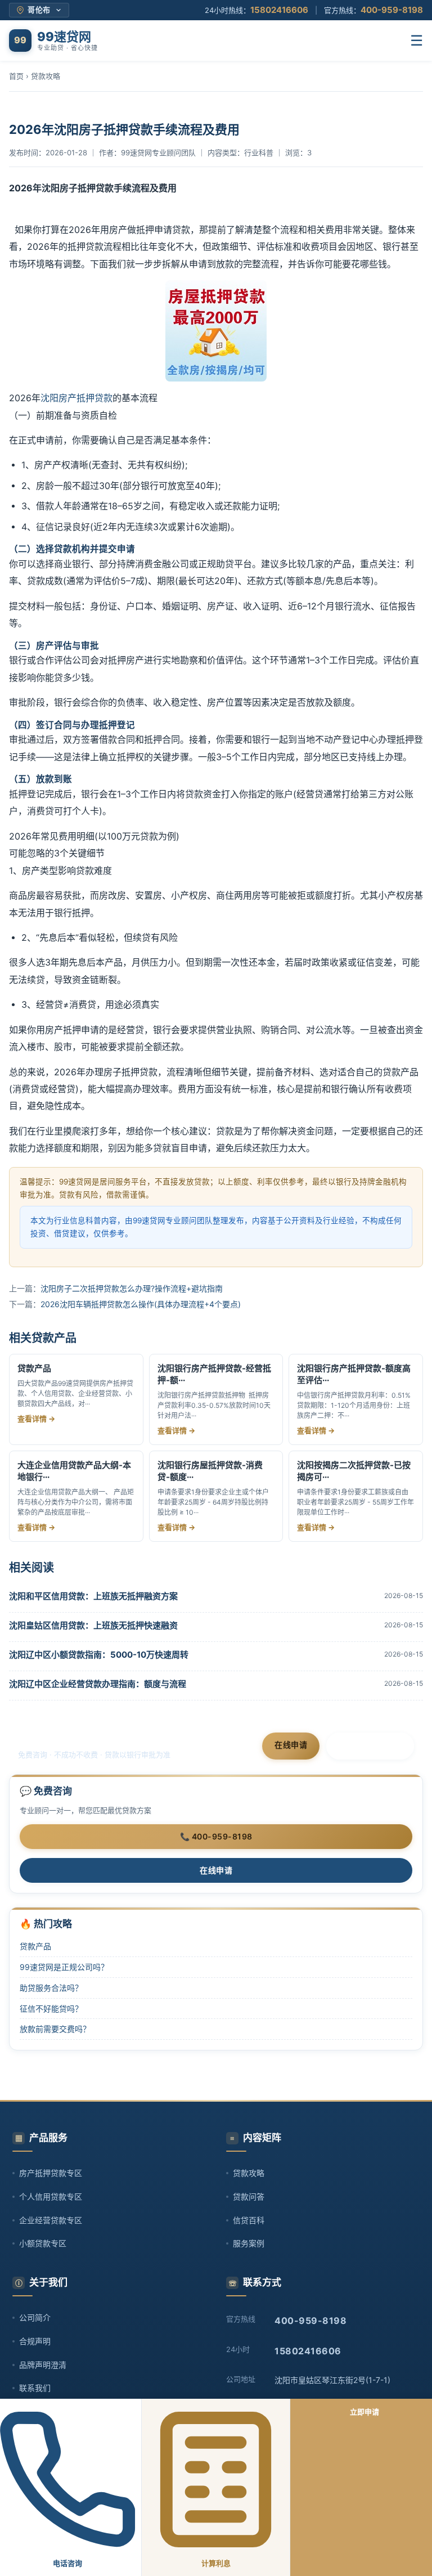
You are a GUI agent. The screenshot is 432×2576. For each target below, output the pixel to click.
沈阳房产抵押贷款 (76, 398)
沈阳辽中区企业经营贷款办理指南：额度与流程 (98, 1684)
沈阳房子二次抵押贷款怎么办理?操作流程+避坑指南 (132, 1288)
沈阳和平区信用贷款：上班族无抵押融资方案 (93, 1596)
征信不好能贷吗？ (51, 2009)
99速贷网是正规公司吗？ (64, 1967)
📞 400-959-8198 (216, 1836)
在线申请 (291, 1745)
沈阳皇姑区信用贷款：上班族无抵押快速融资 (93, 1625)
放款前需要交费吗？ (55, 2029)
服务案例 (249, 2243)
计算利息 (216, 2563)
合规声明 (35, 2341)
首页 (16, 76)
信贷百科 (249, 2220)
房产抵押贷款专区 (51, 2173)
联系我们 (35, 2388)
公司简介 (35, 2317)
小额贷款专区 (43, 2243)
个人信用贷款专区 (51, 2196)
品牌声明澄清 (43, 2365)
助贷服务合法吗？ (51, 1988)
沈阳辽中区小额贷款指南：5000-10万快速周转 (99, 1655)
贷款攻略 (46, 76)
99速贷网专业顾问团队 (158, 152)
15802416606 (279, 10)
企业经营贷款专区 (51, 2220)
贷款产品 (35, 1946)
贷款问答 (249, 2196)
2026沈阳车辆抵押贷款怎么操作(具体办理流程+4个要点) (141, 1304)
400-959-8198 (392, 10)
